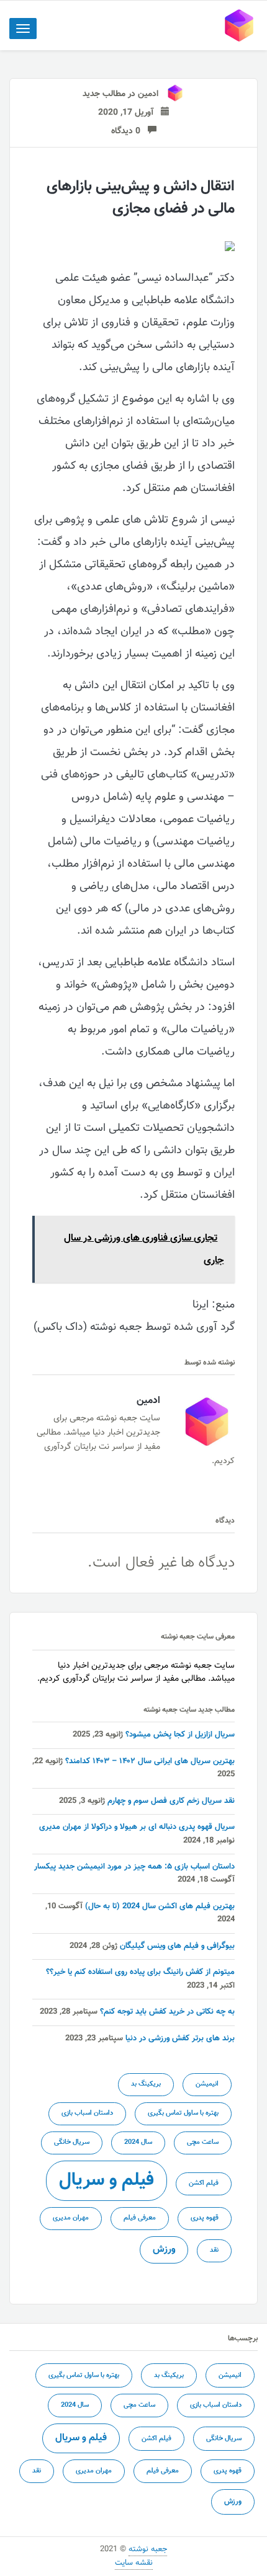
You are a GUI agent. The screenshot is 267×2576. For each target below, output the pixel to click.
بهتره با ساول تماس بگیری (183, 2113)
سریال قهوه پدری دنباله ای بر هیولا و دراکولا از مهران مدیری (137, 1827)
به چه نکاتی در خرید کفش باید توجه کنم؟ (167, 2012)
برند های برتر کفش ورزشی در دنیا (180, 2038)
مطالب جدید (104, 94)
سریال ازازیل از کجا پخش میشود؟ (180, 1735)
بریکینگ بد (146, 2084)
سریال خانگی (72, 2142)
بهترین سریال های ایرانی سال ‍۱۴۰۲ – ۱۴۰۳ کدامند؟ (150, 1761)
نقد (214, 2250)
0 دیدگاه (129, 131)
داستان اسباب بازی (87, 2113)
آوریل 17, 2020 (129, 113)
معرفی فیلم (140, 2218)
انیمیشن (207, 2084)
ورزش (164, 2249)
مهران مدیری (71, 2218)
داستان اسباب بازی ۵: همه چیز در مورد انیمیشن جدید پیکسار (134, 1867)
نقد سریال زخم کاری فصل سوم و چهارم (171, 1801)
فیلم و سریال (106, 2180)
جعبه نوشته (148, 2549)
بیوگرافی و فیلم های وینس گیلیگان (177, 1946)
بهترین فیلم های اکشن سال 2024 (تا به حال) (160, 1906)
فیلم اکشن (204, 2183)
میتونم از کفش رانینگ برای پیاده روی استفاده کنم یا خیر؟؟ (140, 1972)
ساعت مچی (203, 2142)
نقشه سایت (134, 2563)
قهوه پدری (205, 2218)
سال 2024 (138, 2142)
